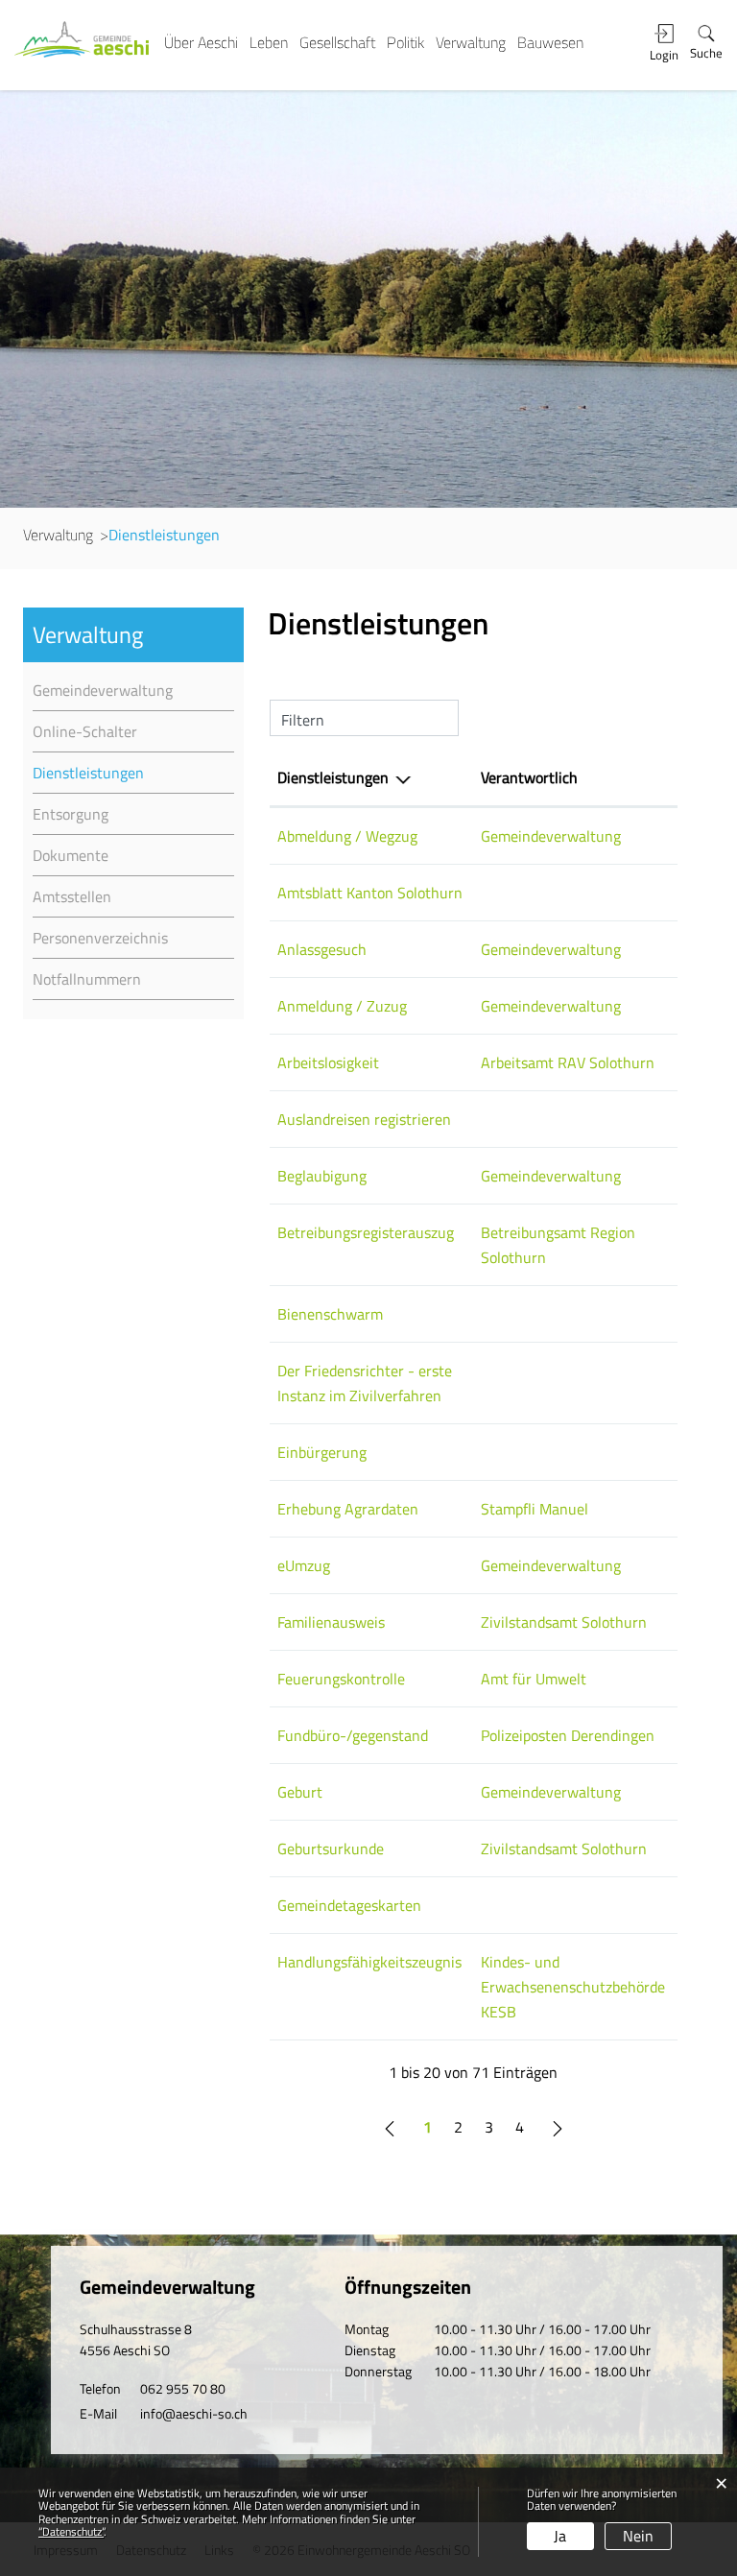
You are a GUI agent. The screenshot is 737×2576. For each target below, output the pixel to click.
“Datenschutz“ (71, 2531)
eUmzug (304, 1565)
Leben (269, 42)
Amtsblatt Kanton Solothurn (370, 893)
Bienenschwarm (330, 1314)
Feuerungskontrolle (341, 1679)
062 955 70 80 (183, 2388)
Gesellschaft (337, 42)
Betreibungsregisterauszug (366, 1232)
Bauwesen (550, 42)
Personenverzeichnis (100, 938)
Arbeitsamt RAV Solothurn (568, 1062)
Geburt (300, 1792)
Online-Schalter (85, 731)
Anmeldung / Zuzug (342, 1006)
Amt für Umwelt (534, 1679)
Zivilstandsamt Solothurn (564, 1622)
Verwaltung (471, 42)
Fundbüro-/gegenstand (353, 1735)
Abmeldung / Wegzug (347, 836)
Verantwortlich (529, 777)
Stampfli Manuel (535, 1509)
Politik (405, 42)
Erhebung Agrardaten (348, 1509)
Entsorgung (71, 814)
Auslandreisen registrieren (364, 1119)
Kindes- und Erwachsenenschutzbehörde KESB (573, 1987)
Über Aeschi (201, 42)
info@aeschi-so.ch (194, 2413)
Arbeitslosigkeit (328, 1062)
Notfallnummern (87, 979)
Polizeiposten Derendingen (568, 1735)
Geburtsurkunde (331, 1849)
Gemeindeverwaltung (103, 690)
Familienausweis (331, 1622)
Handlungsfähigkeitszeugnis (369, 1962)
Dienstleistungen (130, 773)
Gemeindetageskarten (349, 1905)
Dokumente (71, 855)
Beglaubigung (322, 1176)
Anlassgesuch (322, 949)
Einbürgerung (322, 1452)
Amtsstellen (72, 896)
